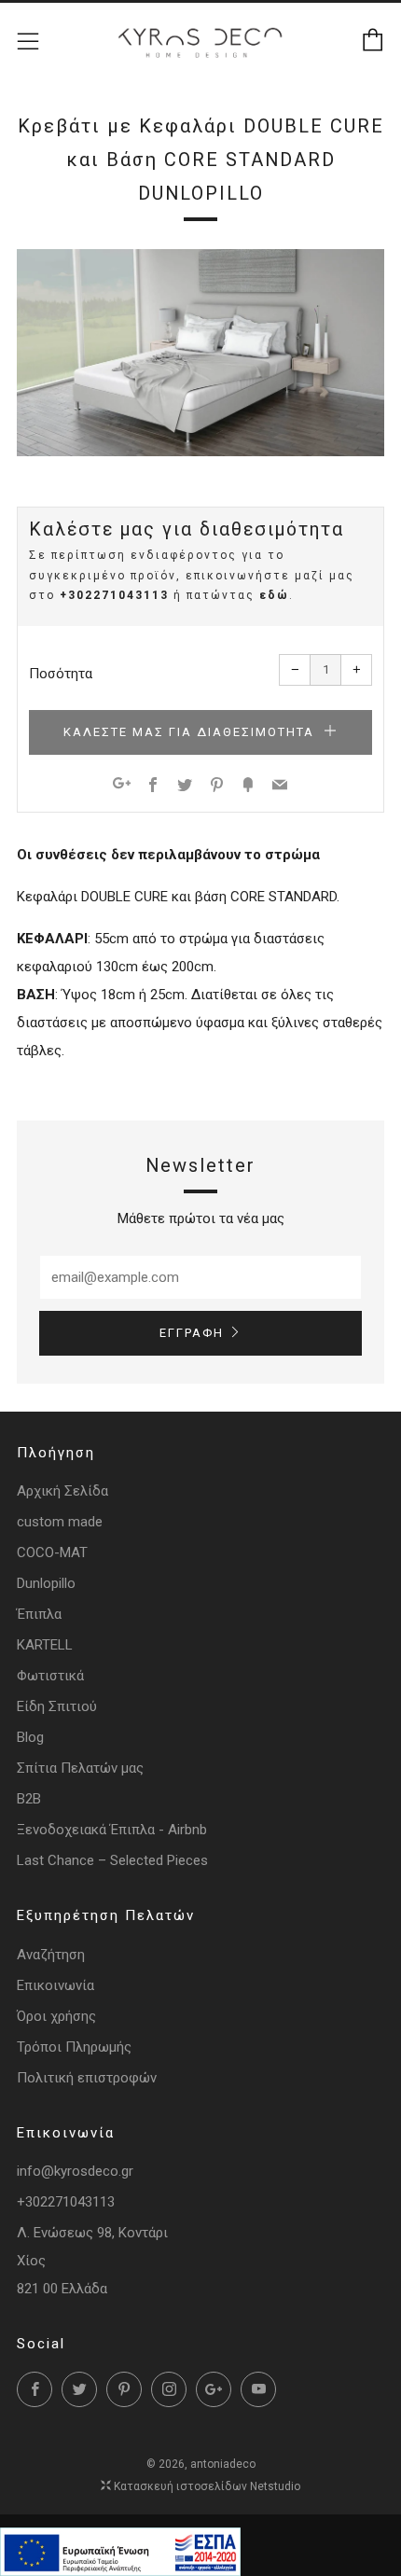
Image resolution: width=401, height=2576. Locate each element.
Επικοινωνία (55, 1985)
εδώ (274, 595)
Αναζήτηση (51, 1955)
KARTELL (45, 1645)
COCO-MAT (52, 1553)
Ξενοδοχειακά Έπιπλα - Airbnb (112, 1830)
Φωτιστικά (50, 1676)
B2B (29, 1799)
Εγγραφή (192, 1333)
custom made (60, 1522)
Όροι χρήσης (56, 2016)
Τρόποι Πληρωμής (74, 2047)
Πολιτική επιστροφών (87, 2078)
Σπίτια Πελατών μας (80, 1768)
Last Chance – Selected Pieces (112, 1860)
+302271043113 (114, 595)
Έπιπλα (39, 1614)
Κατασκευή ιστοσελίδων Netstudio (207, 2486)
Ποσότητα (61, 674)
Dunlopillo (46, 1583)
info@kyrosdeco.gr (75, 2171)
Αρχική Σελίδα (62, 1491)
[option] (200, 353)
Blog (30, 1737)
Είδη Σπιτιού (57, 1706)
